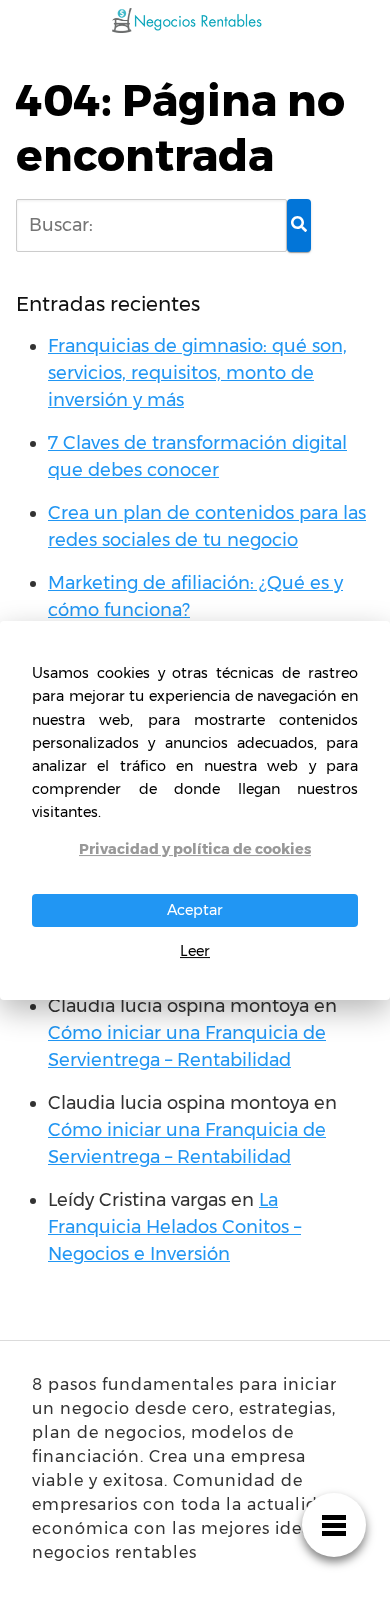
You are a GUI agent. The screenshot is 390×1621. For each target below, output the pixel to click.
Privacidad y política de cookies (195, 849)
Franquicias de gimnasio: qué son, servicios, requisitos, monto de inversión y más (197, 373)
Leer (195, 951)
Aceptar (195, 910)
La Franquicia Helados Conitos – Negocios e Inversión (174, 1227)
